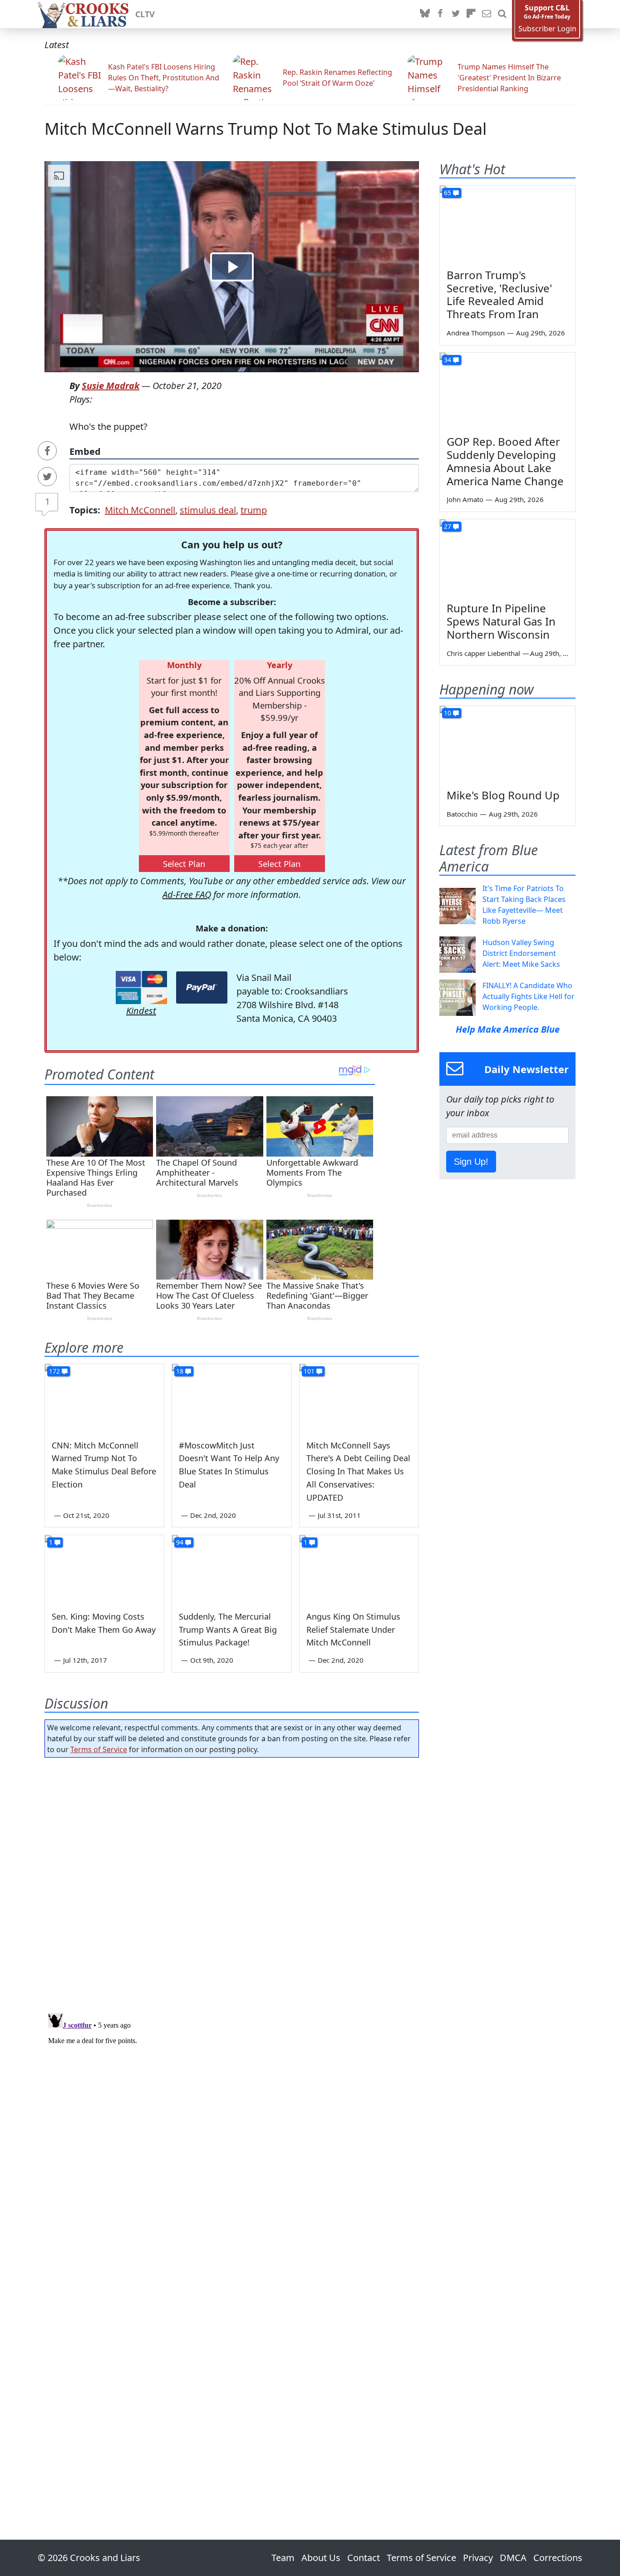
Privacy (478, 2558)
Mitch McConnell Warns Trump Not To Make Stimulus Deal (266, 129)
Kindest (141, 1011)
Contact (364, 2558)
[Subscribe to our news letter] (487, 14)
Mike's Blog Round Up (503, 795)
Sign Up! (471, 1162)
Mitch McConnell (140, 510)
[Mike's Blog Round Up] (507, 744)
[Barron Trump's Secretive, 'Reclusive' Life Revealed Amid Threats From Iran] (507, 224)
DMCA (513, 2558)
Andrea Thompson (476, 333)
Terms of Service (99, 1749)
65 (448, 193)
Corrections (558, 2558)
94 (180, 1542)
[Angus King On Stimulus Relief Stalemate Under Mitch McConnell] (359, 1569)
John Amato (465, 499)
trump (254, 510)
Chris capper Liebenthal (483, 653)
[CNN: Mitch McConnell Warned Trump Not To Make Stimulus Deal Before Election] (104, 1398)
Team (283, 2558)
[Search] (502, 14)
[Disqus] (232, 2123)
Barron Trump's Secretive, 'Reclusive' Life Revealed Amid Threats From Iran (499, 294)
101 (309, 1371)
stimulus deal (208, 510)
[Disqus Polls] (232, 1882)
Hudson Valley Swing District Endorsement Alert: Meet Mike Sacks (521, 953)
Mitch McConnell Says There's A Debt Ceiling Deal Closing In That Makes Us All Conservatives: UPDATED (358, 1471)
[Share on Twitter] (47, 477)
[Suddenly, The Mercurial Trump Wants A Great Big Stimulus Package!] (231, 1569)
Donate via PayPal (202, 988)
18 (180, 1371)
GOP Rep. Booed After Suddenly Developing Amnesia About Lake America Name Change (505, 461)
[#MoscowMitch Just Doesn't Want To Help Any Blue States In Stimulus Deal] (231, 1398)
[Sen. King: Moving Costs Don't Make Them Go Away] (104, 1569)
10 (448, 713)
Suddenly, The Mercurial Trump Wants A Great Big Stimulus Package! (228, 1630)
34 (448, 360)
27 (448, 526)
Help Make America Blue (508, 1029)
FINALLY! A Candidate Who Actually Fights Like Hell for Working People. (529, 996)
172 (54, 1371)
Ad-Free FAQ (187, 894)
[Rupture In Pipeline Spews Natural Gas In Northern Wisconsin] (507, 557)
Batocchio (462, 814)
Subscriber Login (547, 29)
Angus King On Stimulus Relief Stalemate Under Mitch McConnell (353, 1630)
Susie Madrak (111, 386)
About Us (321, 2558)
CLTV (145, 14)
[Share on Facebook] (47, 451)
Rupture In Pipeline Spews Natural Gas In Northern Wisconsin (501, 621)
